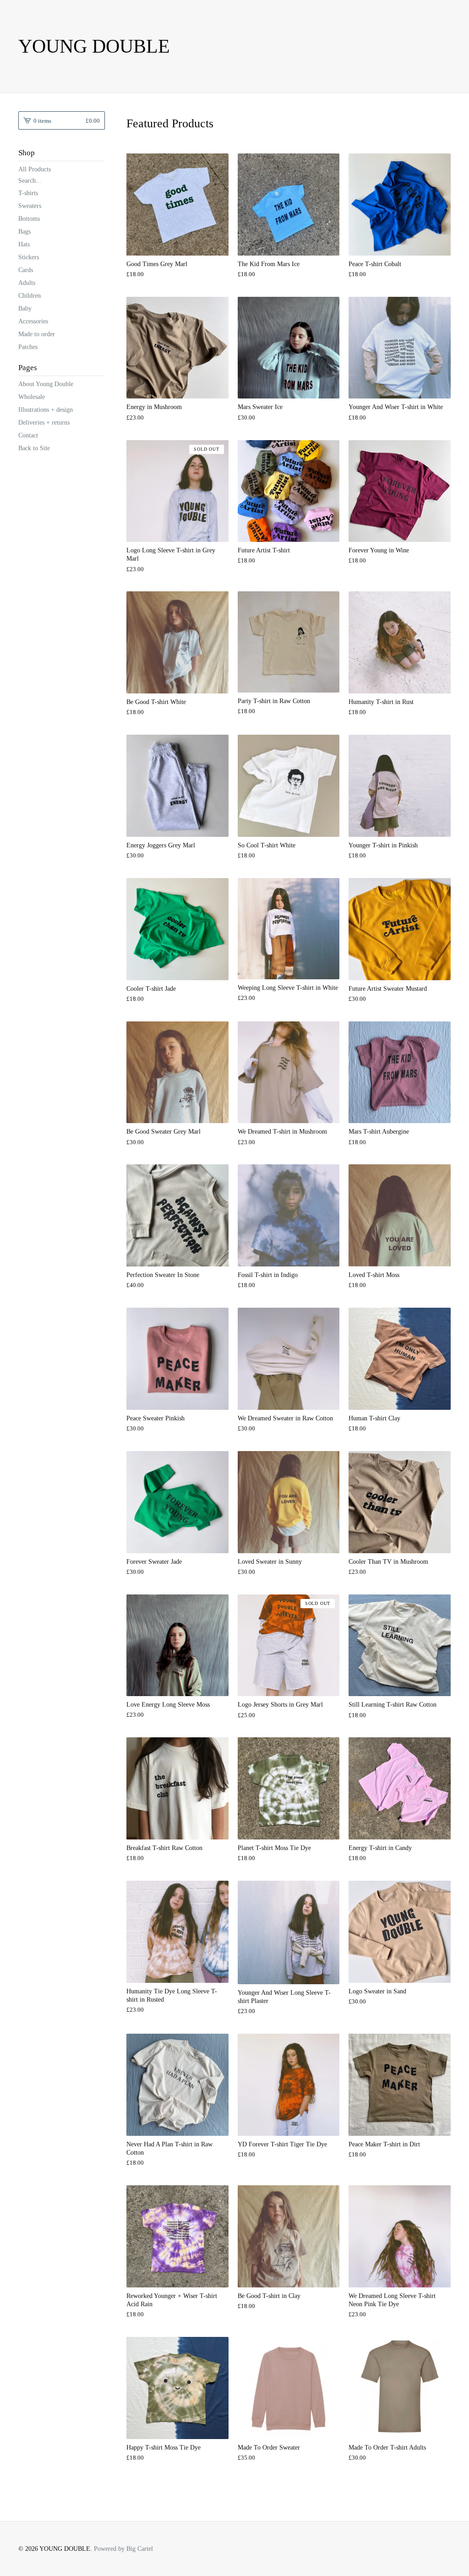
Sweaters (30, 206)
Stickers (29, 257)
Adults (27, 283)
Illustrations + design (46, 410)
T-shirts (28, 193)
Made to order (37, 334)
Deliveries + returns (44, 423)
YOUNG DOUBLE (94, 46)
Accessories (33, 321)
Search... (30, 181)
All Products (35, 169)
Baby (25, 308)
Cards (26, 270)
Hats (24, 244)
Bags (25, 232)
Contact (28, 435)
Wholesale (32, 397)
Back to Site (34, 448)
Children (30, 296)
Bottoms (29, 219)
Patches (28, 347)
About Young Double (46, 384)
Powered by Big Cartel (123, 2549)
